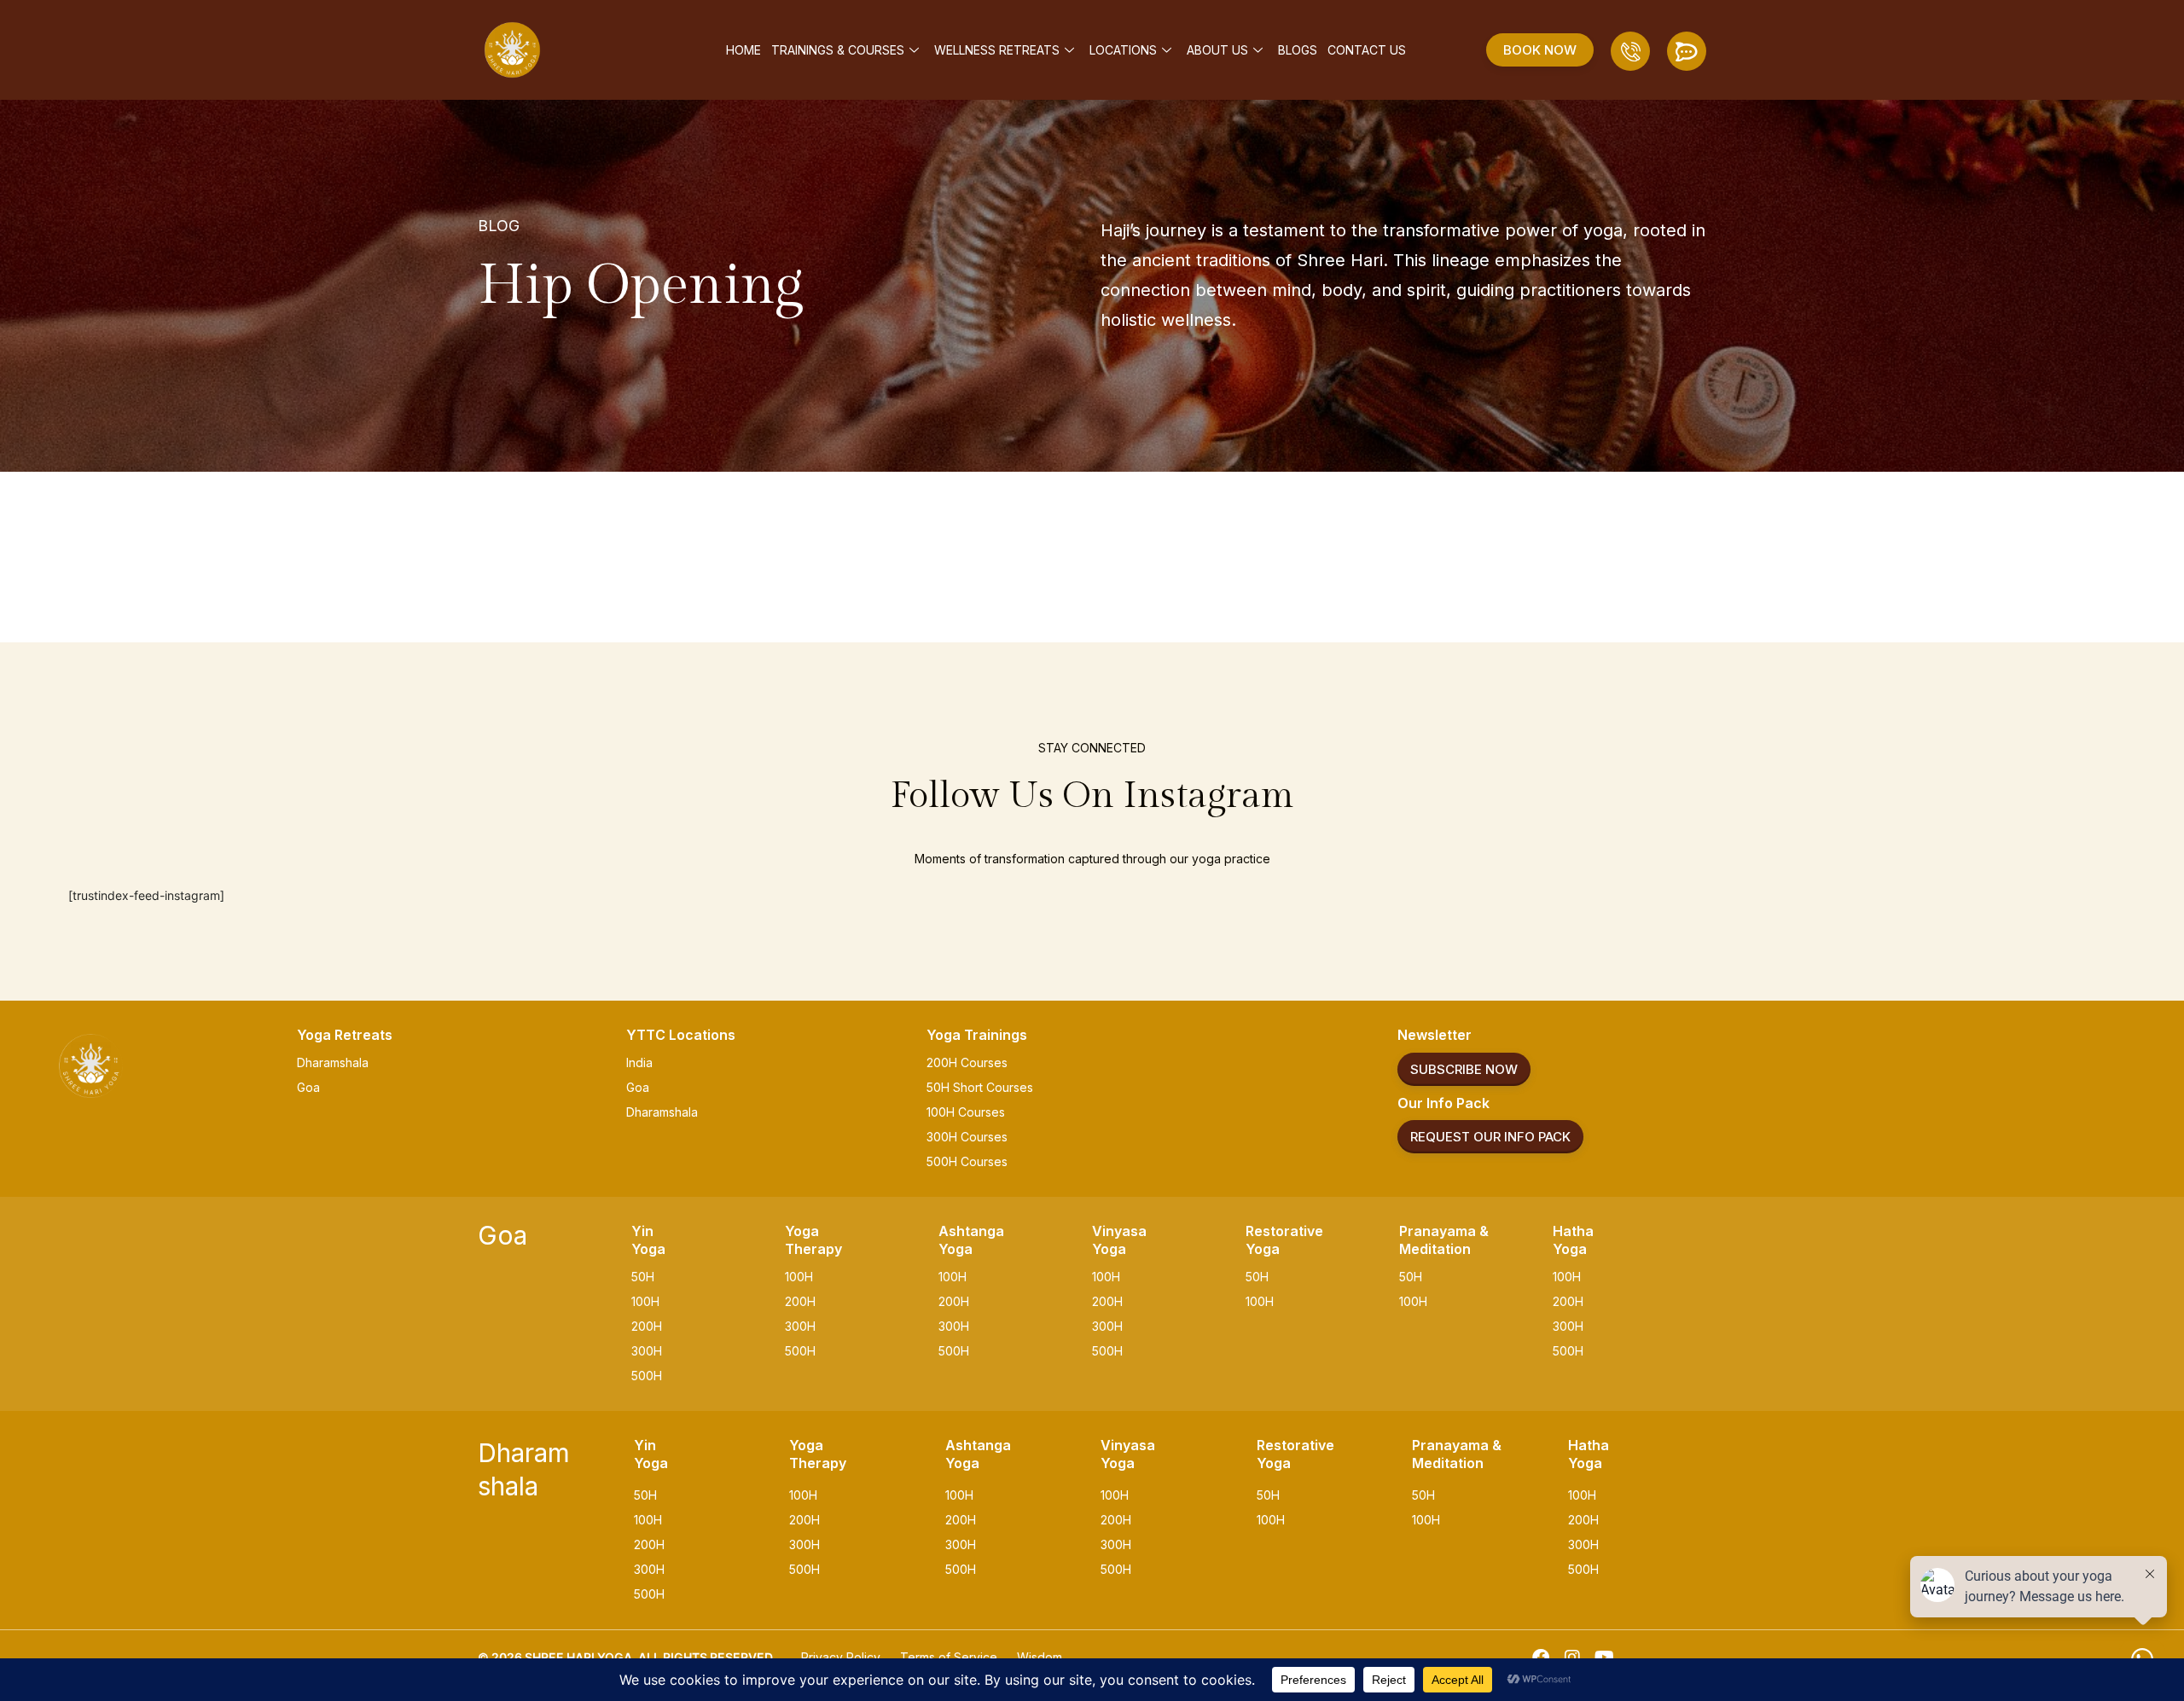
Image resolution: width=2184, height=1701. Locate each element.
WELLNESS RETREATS (997, 50)
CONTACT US (1367, 50)
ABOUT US (1217, 50)
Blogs (1298, 50)
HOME (743, 50)
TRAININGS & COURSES (838, 50)
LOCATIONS (1123, 50)
